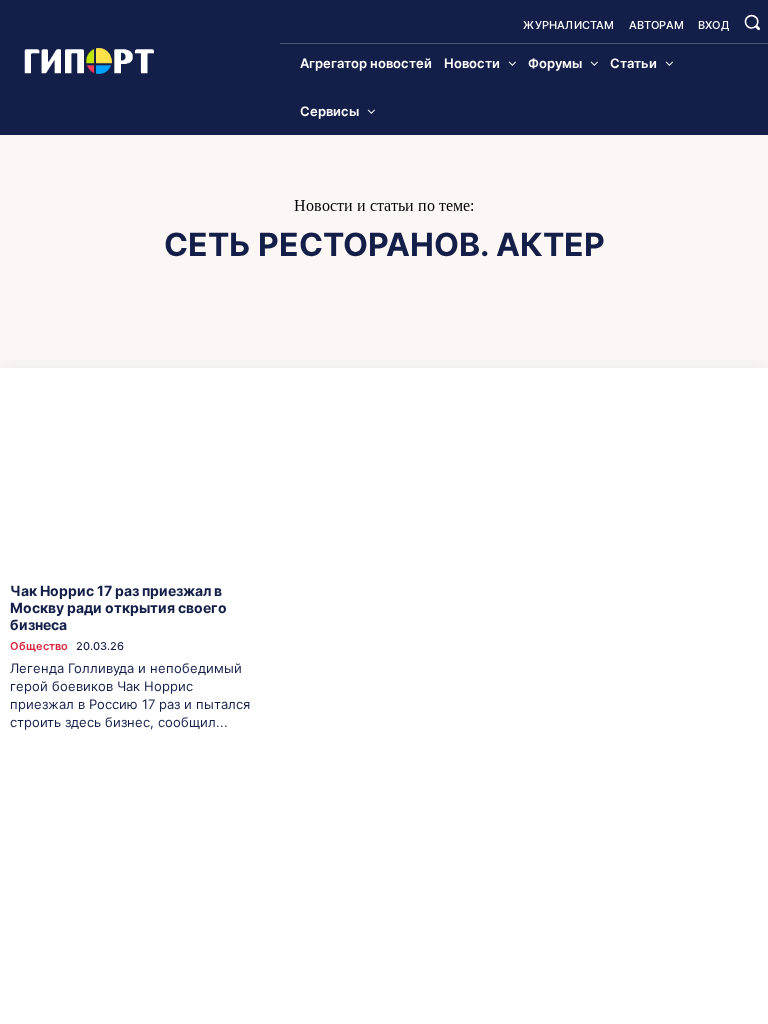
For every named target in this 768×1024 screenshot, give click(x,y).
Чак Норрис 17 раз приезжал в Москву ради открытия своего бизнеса (118, 607)
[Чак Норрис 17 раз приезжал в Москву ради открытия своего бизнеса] (131, 483)
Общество (39, 646)
